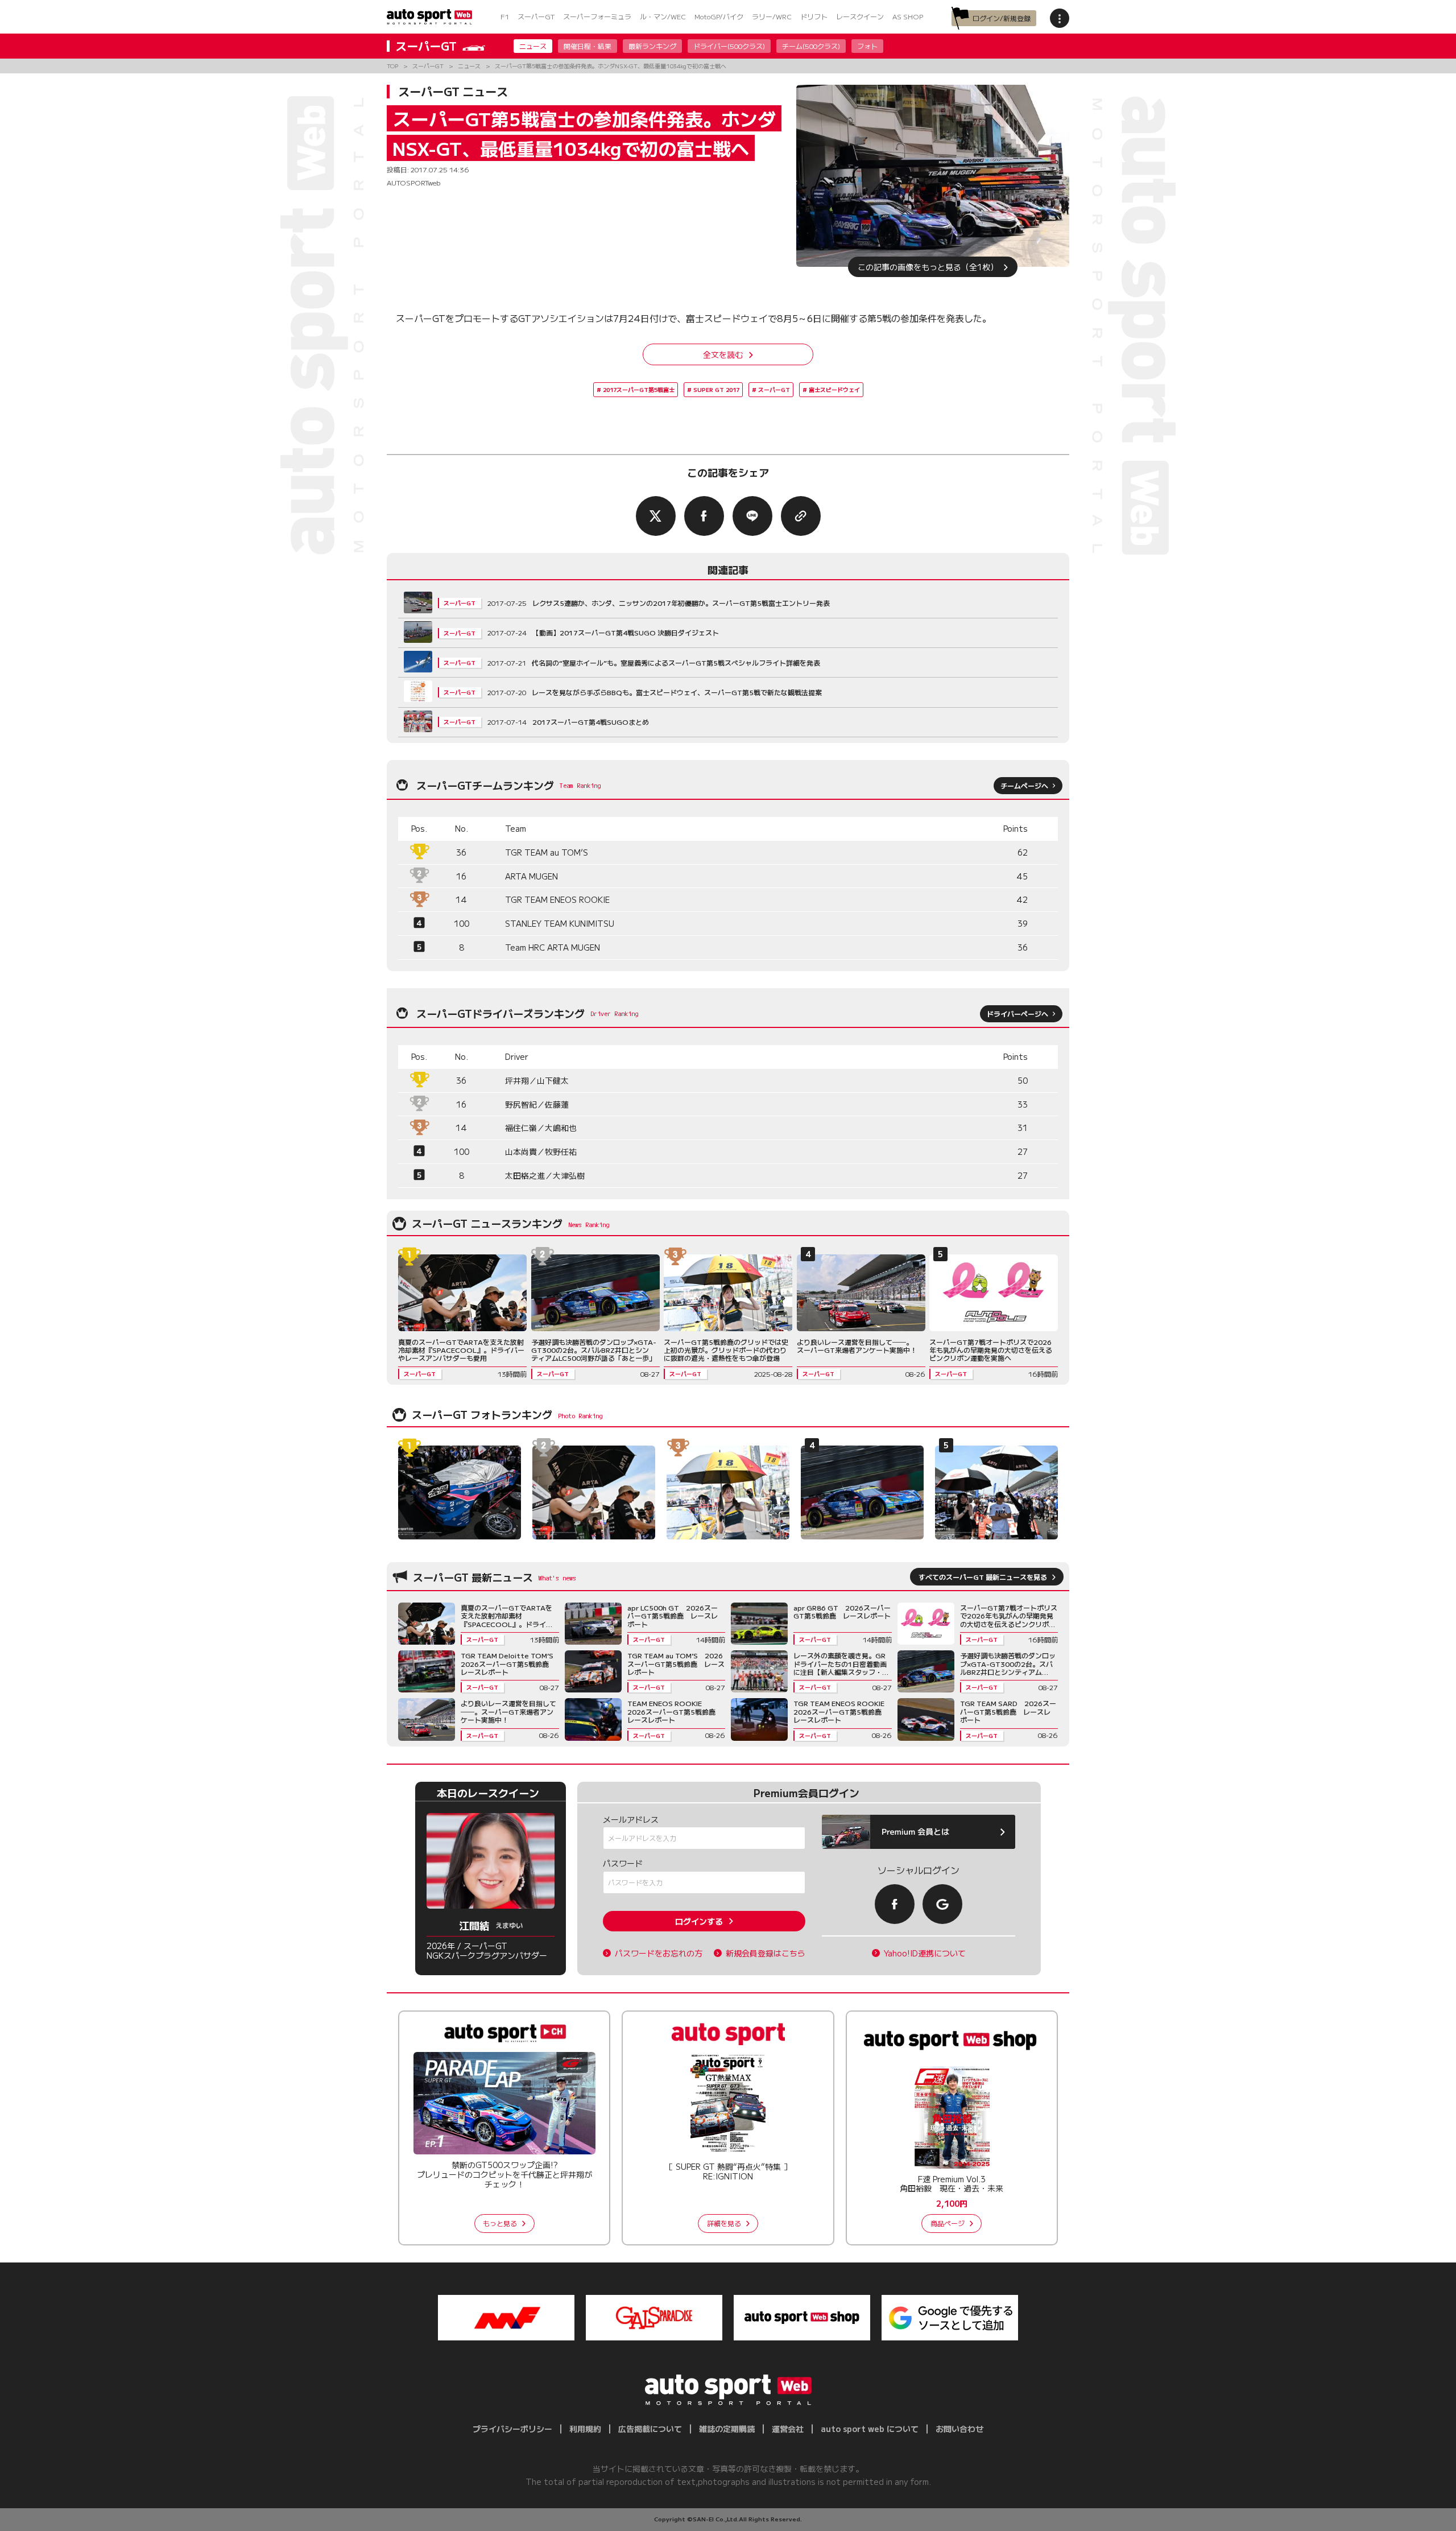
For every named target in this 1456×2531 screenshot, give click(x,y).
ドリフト (814, 16)
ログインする (699, 1921)
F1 (505, 16)
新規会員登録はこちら (766, 1953)
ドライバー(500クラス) (729, 46)
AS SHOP (908, 16)
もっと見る (500, 2223)
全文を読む (723, 354)
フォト (867, 46)
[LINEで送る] (752, 516)
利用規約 (585, 2429)
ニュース (533, 46)
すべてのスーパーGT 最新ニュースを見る (983, 1577)
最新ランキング (652, 46)
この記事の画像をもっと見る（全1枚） (928, 267)
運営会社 (788, 2429)
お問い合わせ (959, 2429)
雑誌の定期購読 (727, 2429)
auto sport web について (870, 2429)
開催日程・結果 (588, 46)
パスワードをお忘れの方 (659, 1953)
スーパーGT (536, 16)
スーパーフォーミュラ (597, 16)
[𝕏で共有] (656, 516)
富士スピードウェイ (834, 389)
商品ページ (948, 2223)
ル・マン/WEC (663, 16)
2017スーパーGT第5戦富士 (639, 389)
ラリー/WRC (772, 16)
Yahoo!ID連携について (925, 1953)
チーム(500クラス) (811, 46)
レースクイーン (860, 16)
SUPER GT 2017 (716, 389)
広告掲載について (650, 2429)
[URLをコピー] (801, 516)
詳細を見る (724, 2223)
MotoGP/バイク (719, 16)
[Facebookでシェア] (704, 516)
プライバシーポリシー (512, 2429)
